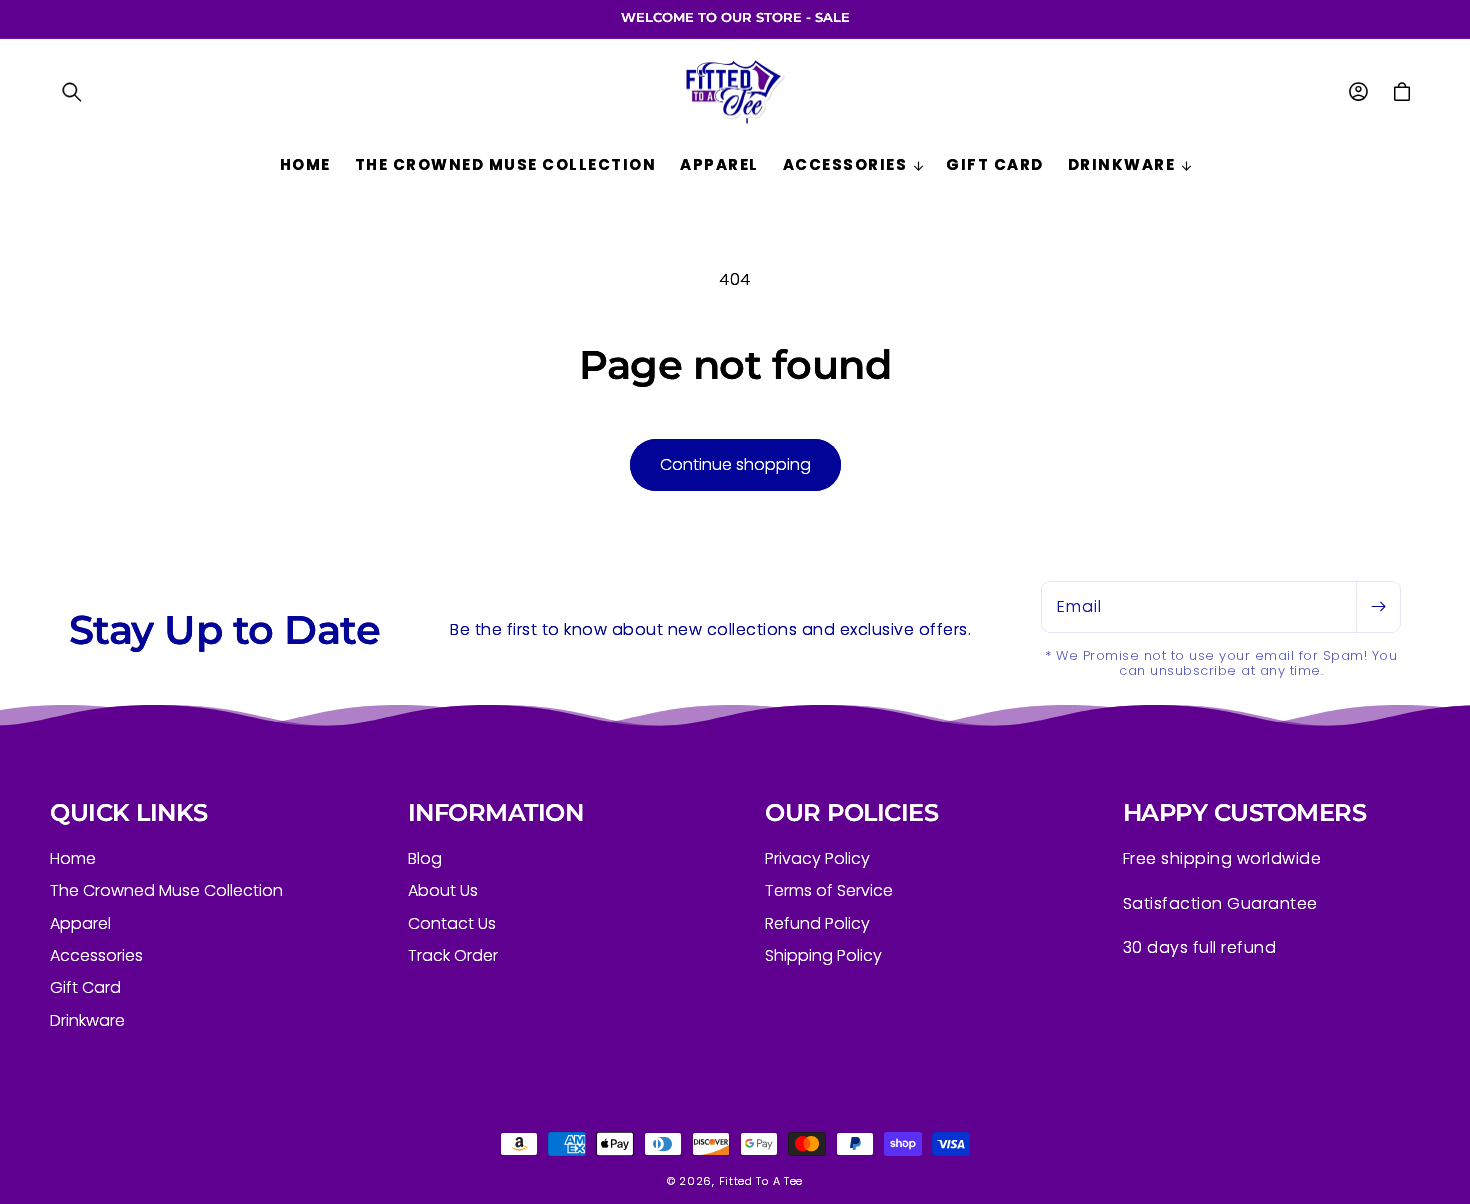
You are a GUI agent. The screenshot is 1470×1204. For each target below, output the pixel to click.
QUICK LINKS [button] (129, 813)
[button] (72, 92)
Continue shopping (735, 464)
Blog (425, 859)
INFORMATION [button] (496, 813)
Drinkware (87, 1020)
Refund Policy (817, 923)
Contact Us (452, 923)
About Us (443, 890)
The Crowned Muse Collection (166, 890)
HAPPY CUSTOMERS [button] (1245, 813)
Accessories (96, 955)
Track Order (453, 955)
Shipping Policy (823, 955)
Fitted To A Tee (761, 1181)
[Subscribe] (1378, 607)
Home (73, 859)
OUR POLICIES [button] (851, 813)
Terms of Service (829, 890)
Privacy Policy (817, 859)
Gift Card (85, 987)
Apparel (80, 923)
